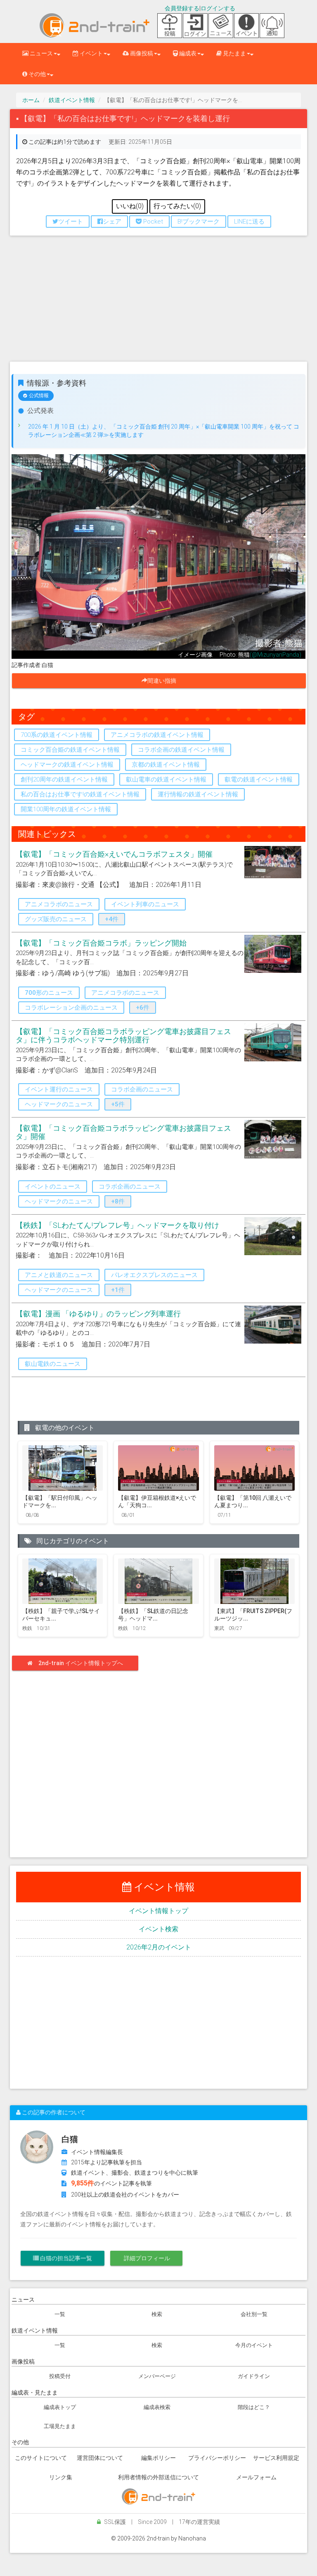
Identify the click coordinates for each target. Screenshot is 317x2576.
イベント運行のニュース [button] (59, 1089)
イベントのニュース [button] (53, 1187)
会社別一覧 (254, 2314)
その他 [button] (37, 74)
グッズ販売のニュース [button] (56, 919)
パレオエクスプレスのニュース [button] (154, 1275)
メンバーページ (157, 2376)
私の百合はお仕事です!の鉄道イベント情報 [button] (80, 794)
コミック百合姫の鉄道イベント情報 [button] (70, 750)
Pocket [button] (152, 222)
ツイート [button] (71, 222)
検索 (157, 2314)
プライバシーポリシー (217, 2458)
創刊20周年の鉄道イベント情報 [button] (64, 779)
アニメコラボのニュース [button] (59, 904)
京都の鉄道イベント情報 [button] (166, 765)
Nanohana (192, 2538)
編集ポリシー (158, 2458)
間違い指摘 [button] (165, 681)
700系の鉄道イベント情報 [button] (57, 735)
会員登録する (182, 8)
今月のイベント (254, 2345)
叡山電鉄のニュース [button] (53, 1364)
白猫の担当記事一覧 (65, 2258)
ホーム (31, 100)
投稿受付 (60, 2376)
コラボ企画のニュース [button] (142, 1089)
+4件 (112, 919)
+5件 (118, 1104)
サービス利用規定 (276, 2458)
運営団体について (100, 2458)
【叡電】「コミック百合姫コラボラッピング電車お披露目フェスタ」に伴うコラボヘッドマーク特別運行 (123, 1035)
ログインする (218, 8)
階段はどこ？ (254, 2407)
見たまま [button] (234, 53)
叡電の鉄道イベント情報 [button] (259, 779)
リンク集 (61, 2477)
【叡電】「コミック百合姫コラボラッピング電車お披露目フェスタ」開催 (123, 1132)
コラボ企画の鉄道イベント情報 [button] (181, 750)
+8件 (118, 1201)
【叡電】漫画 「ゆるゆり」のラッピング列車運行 (98, 1314)
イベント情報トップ (158, 1911)
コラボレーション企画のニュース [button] (71, 1008)
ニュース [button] (41, 53)
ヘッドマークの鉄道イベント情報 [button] (67, 765)
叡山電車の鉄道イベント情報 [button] (166, 779)
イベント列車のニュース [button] (145, 904)
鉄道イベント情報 (72, 100)
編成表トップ (60, 2407)
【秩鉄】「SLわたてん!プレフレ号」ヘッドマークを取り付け (117, 1225)
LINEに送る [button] (249, 222)
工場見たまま (60, 2426)
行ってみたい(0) (177, 206)
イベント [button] (91, 53)
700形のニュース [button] (49, 993)
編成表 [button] (187, 53)
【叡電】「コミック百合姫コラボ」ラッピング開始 (101, 943)
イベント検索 (158, 1929)
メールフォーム (256, 2477)
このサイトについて (41, 2458)
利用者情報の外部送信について (158, 2477)
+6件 (143, 1008)
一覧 (60, 2314)
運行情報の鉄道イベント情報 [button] (198, 794)
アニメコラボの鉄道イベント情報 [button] (157, 735)
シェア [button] (112, 222)
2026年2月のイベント (159, 1947)
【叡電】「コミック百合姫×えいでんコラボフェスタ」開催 (114, 854)
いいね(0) (130, 206)
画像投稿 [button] (141, 53)
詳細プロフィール (146, 2258)
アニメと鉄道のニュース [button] (59, 1275)
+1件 (118, 1290)
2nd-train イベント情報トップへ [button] (81, 1663)
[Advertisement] (158, 302)
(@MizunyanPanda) (276, 655)
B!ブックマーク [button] (199, 222)
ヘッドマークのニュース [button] (59, 1104)
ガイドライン (254, 2376)
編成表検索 (157, 2407)
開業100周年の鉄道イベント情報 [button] (66, 809)
